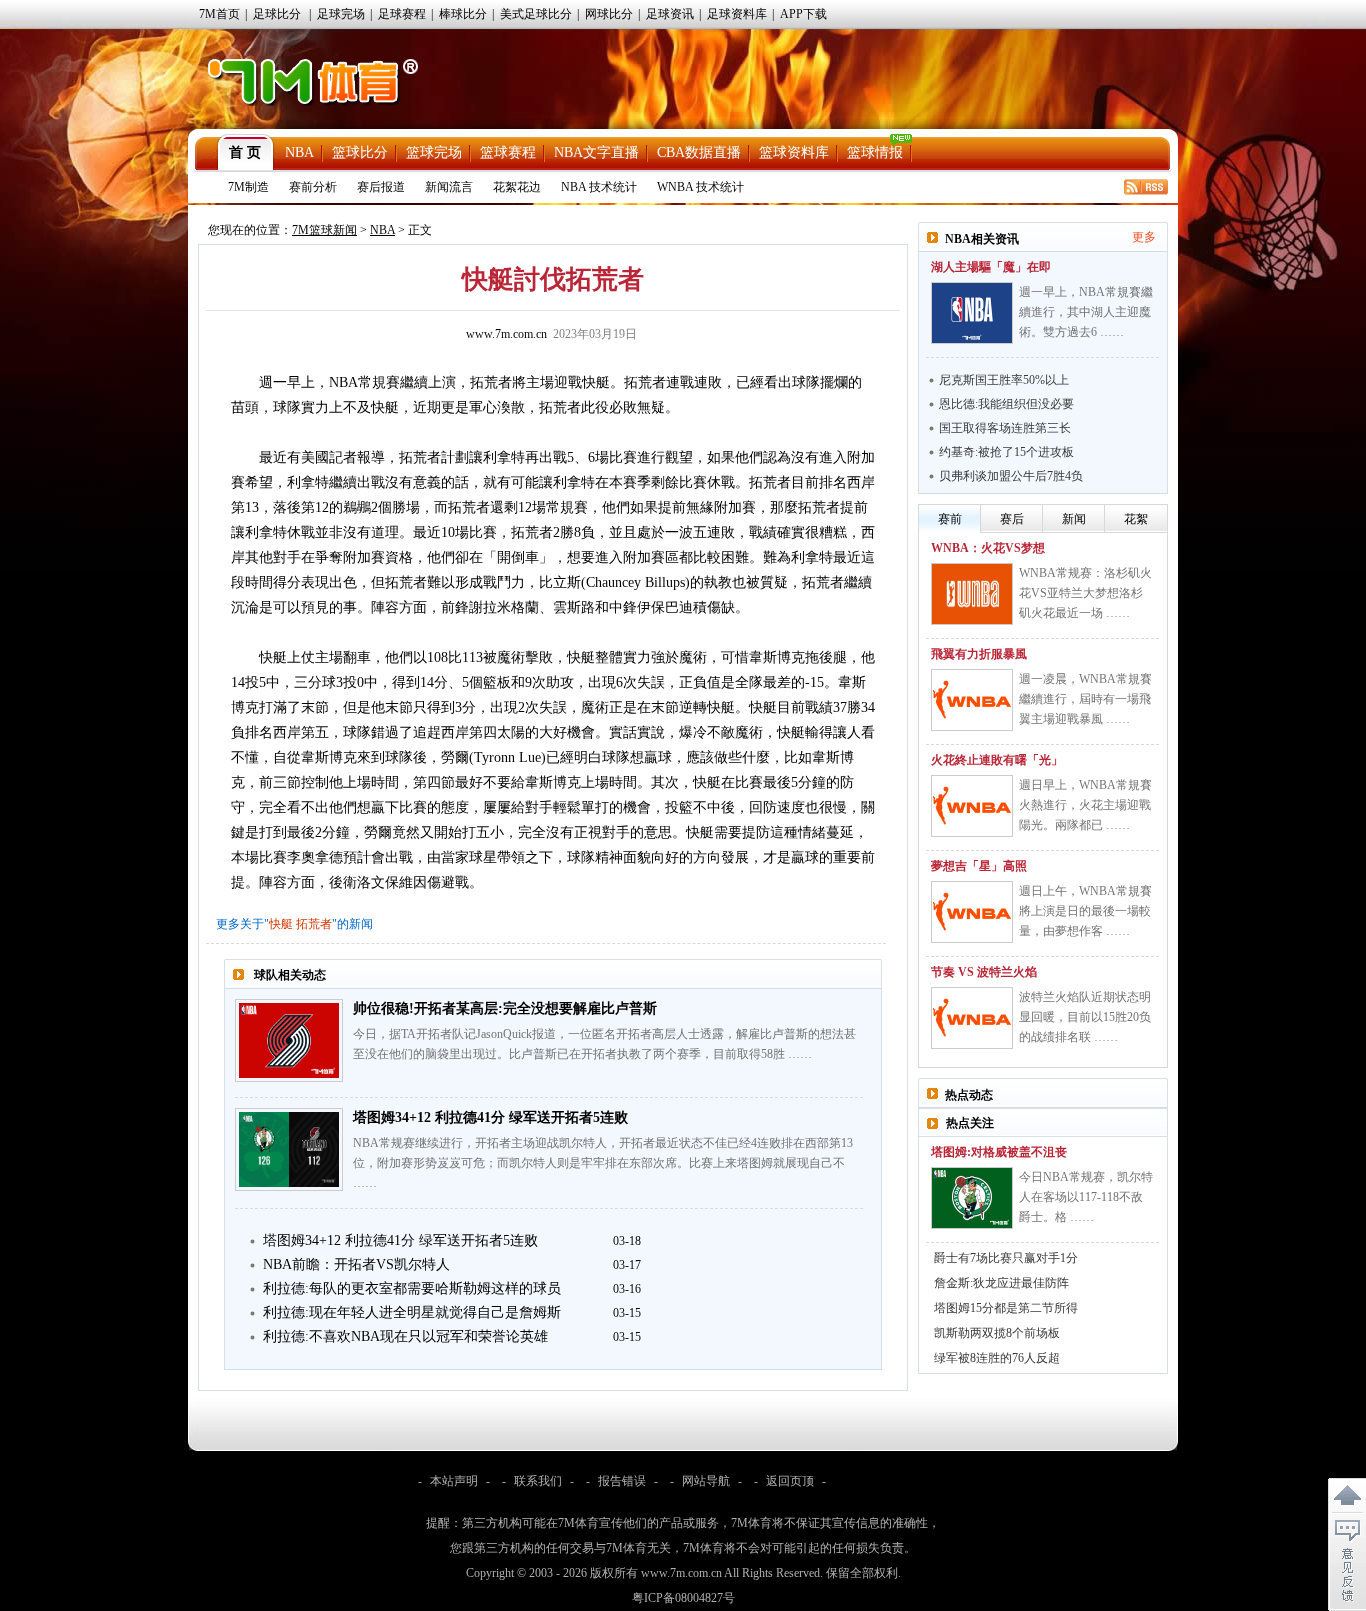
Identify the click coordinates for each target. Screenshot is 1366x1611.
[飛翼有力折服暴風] (972, 700)
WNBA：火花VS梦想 (988, 548)
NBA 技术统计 (599, 187)
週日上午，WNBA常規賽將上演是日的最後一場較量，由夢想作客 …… (1085, 911)
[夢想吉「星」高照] (972, 912)
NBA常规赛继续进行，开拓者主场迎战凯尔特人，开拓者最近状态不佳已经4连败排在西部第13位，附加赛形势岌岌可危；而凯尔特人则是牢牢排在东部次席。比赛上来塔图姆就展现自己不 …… (603, 1163)
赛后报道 (381, 187)
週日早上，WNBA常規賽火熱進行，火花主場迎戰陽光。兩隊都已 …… (1085, 805)
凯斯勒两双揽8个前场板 (997, 1333)
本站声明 (454, 1481)
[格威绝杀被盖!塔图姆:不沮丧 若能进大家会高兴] (972, 1198)
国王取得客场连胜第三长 (1005, 428)
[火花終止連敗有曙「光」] (972, 806)
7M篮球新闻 (324, 230)
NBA (299, 152)
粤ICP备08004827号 (683, 1598)
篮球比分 (360, 152)
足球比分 (277, 14)
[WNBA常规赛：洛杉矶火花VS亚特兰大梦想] (972, 594)
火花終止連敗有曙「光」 (997, 760)
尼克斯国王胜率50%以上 (1004, 380)
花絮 (1136, 519)
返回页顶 (790, 1481)
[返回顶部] (1347, 1496)
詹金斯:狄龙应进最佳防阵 (1001, 1283)
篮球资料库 (794, 152)
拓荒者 (314, 924)
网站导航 (706, 1481)
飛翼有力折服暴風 (979, 654)
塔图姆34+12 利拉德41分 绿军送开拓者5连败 (490, 1117)
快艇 (281, 924)
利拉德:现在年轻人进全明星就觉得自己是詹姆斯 (412, 1312)
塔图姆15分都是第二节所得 (1006, 1308)
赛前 (950, 519)
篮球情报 (875, 152)
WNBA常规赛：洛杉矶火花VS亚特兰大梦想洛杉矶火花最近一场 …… (1085, 593)
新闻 (1074, 519)
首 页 (245, 152)
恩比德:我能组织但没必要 (1006, 404)
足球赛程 (402, 14)
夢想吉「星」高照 (979, 866)
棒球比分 (463, 14)
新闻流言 (449, 187)
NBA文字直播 (596, 152)
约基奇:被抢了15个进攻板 (1006, 452)
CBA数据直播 (699, 152)
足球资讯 (670, 14)
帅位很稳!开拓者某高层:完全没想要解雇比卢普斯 (505, 1008)
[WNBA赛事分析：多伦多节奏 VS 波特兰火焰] (972, 1018)
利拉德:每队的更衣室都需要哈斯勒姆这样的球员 (412, 1288)
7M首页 (219, 14)
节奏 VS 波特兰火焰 (984, 972)
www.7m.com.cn (506, 334)
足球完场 (341, 14)
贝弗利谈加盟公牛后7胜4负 (1011, 476)
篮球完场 (434, 152)
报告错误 (622, 1481)
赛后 (1012, 519)
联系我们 (538, 1481)
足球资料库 (737, 14)
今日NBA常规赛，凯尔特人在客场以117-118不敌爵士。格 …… (1086, 1197)
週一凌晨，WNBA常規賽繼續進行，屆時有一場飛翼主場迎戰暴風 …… (1085, 699)
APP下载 (803, 14)
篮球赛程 (508, 152)
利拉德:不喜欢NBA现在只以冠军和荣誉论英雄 (405, 1336)
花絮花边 (517, 187)
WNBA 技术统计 (700, 187)
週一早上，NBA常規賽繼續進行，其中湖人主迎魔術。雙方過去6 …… (1086, 312)
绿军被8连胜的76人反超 (997, 1358)
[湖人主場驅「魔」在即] (972, 313)
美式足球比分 (536, 14)
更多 (1144, 237)
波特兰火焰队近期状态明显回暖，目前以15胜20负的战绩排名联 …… (1085, 1017)
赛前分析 (313, 187)
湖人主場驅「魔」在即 (991, 267)
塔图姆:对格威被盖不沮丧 (999, 1152)
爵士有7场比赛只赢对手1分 (1006, 1258)
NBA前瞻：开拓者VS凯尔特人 (356, 1264)
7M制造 (248, 187)
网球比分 (609, 14)
